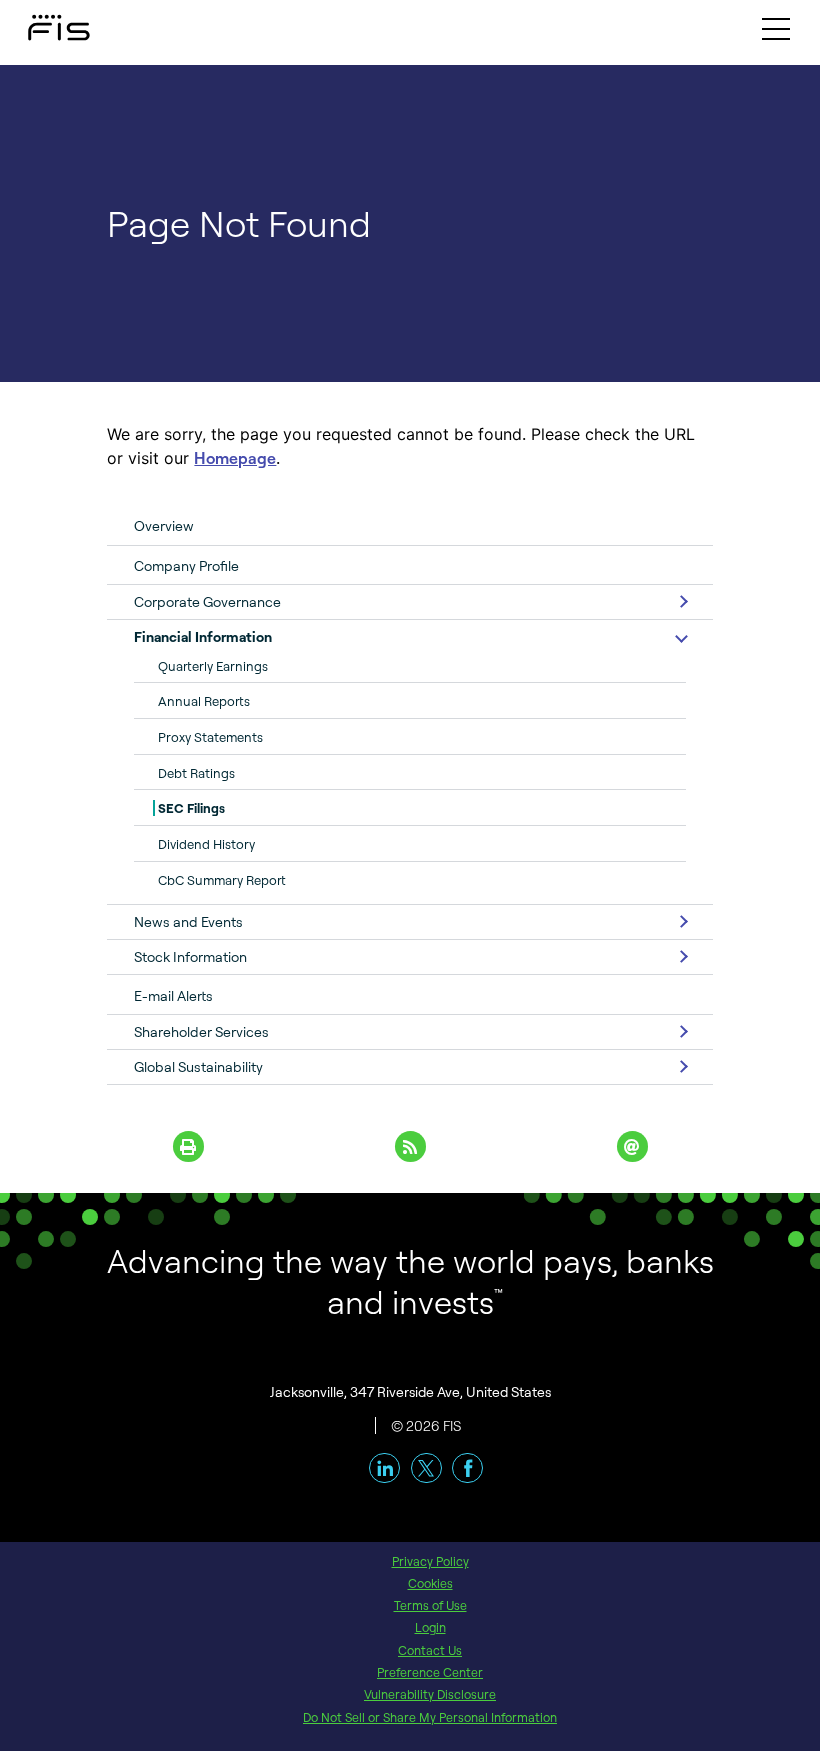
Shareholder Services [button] (201, 1031)
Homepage (235, 458)
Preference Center (430, 1672)
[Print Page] (188, 1146)
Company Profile (186, 565)
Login (430, 1627)
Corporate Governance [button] (207, 601)
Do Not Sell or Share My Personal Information (430, 1717)
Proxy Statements (210, 737)
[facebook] (467, 1468)
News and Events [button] (188, 921)
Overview (164, 525)
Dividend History (206, 844)
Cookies (430, 1583)
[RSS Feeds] (410, 1146)
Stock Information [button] (190, 956)
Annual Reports (204, 701)
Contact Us (430, 1650)
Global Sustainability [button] (198, 1066)
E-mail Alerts (173, 995)
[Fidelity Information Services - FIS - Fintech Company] (40, 23)
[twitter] (426, 1468)
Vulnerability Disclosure (430, 1694)
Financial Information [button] (203, 636)
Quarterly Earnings (213, 666)
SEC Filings (191, 808)
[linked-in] (384, 1468)
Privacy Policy (430, 1561)
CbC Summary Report (222, 880)
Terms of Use (430, 1605)
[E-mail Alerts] (632, 1146)
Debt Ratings (196, 773)
